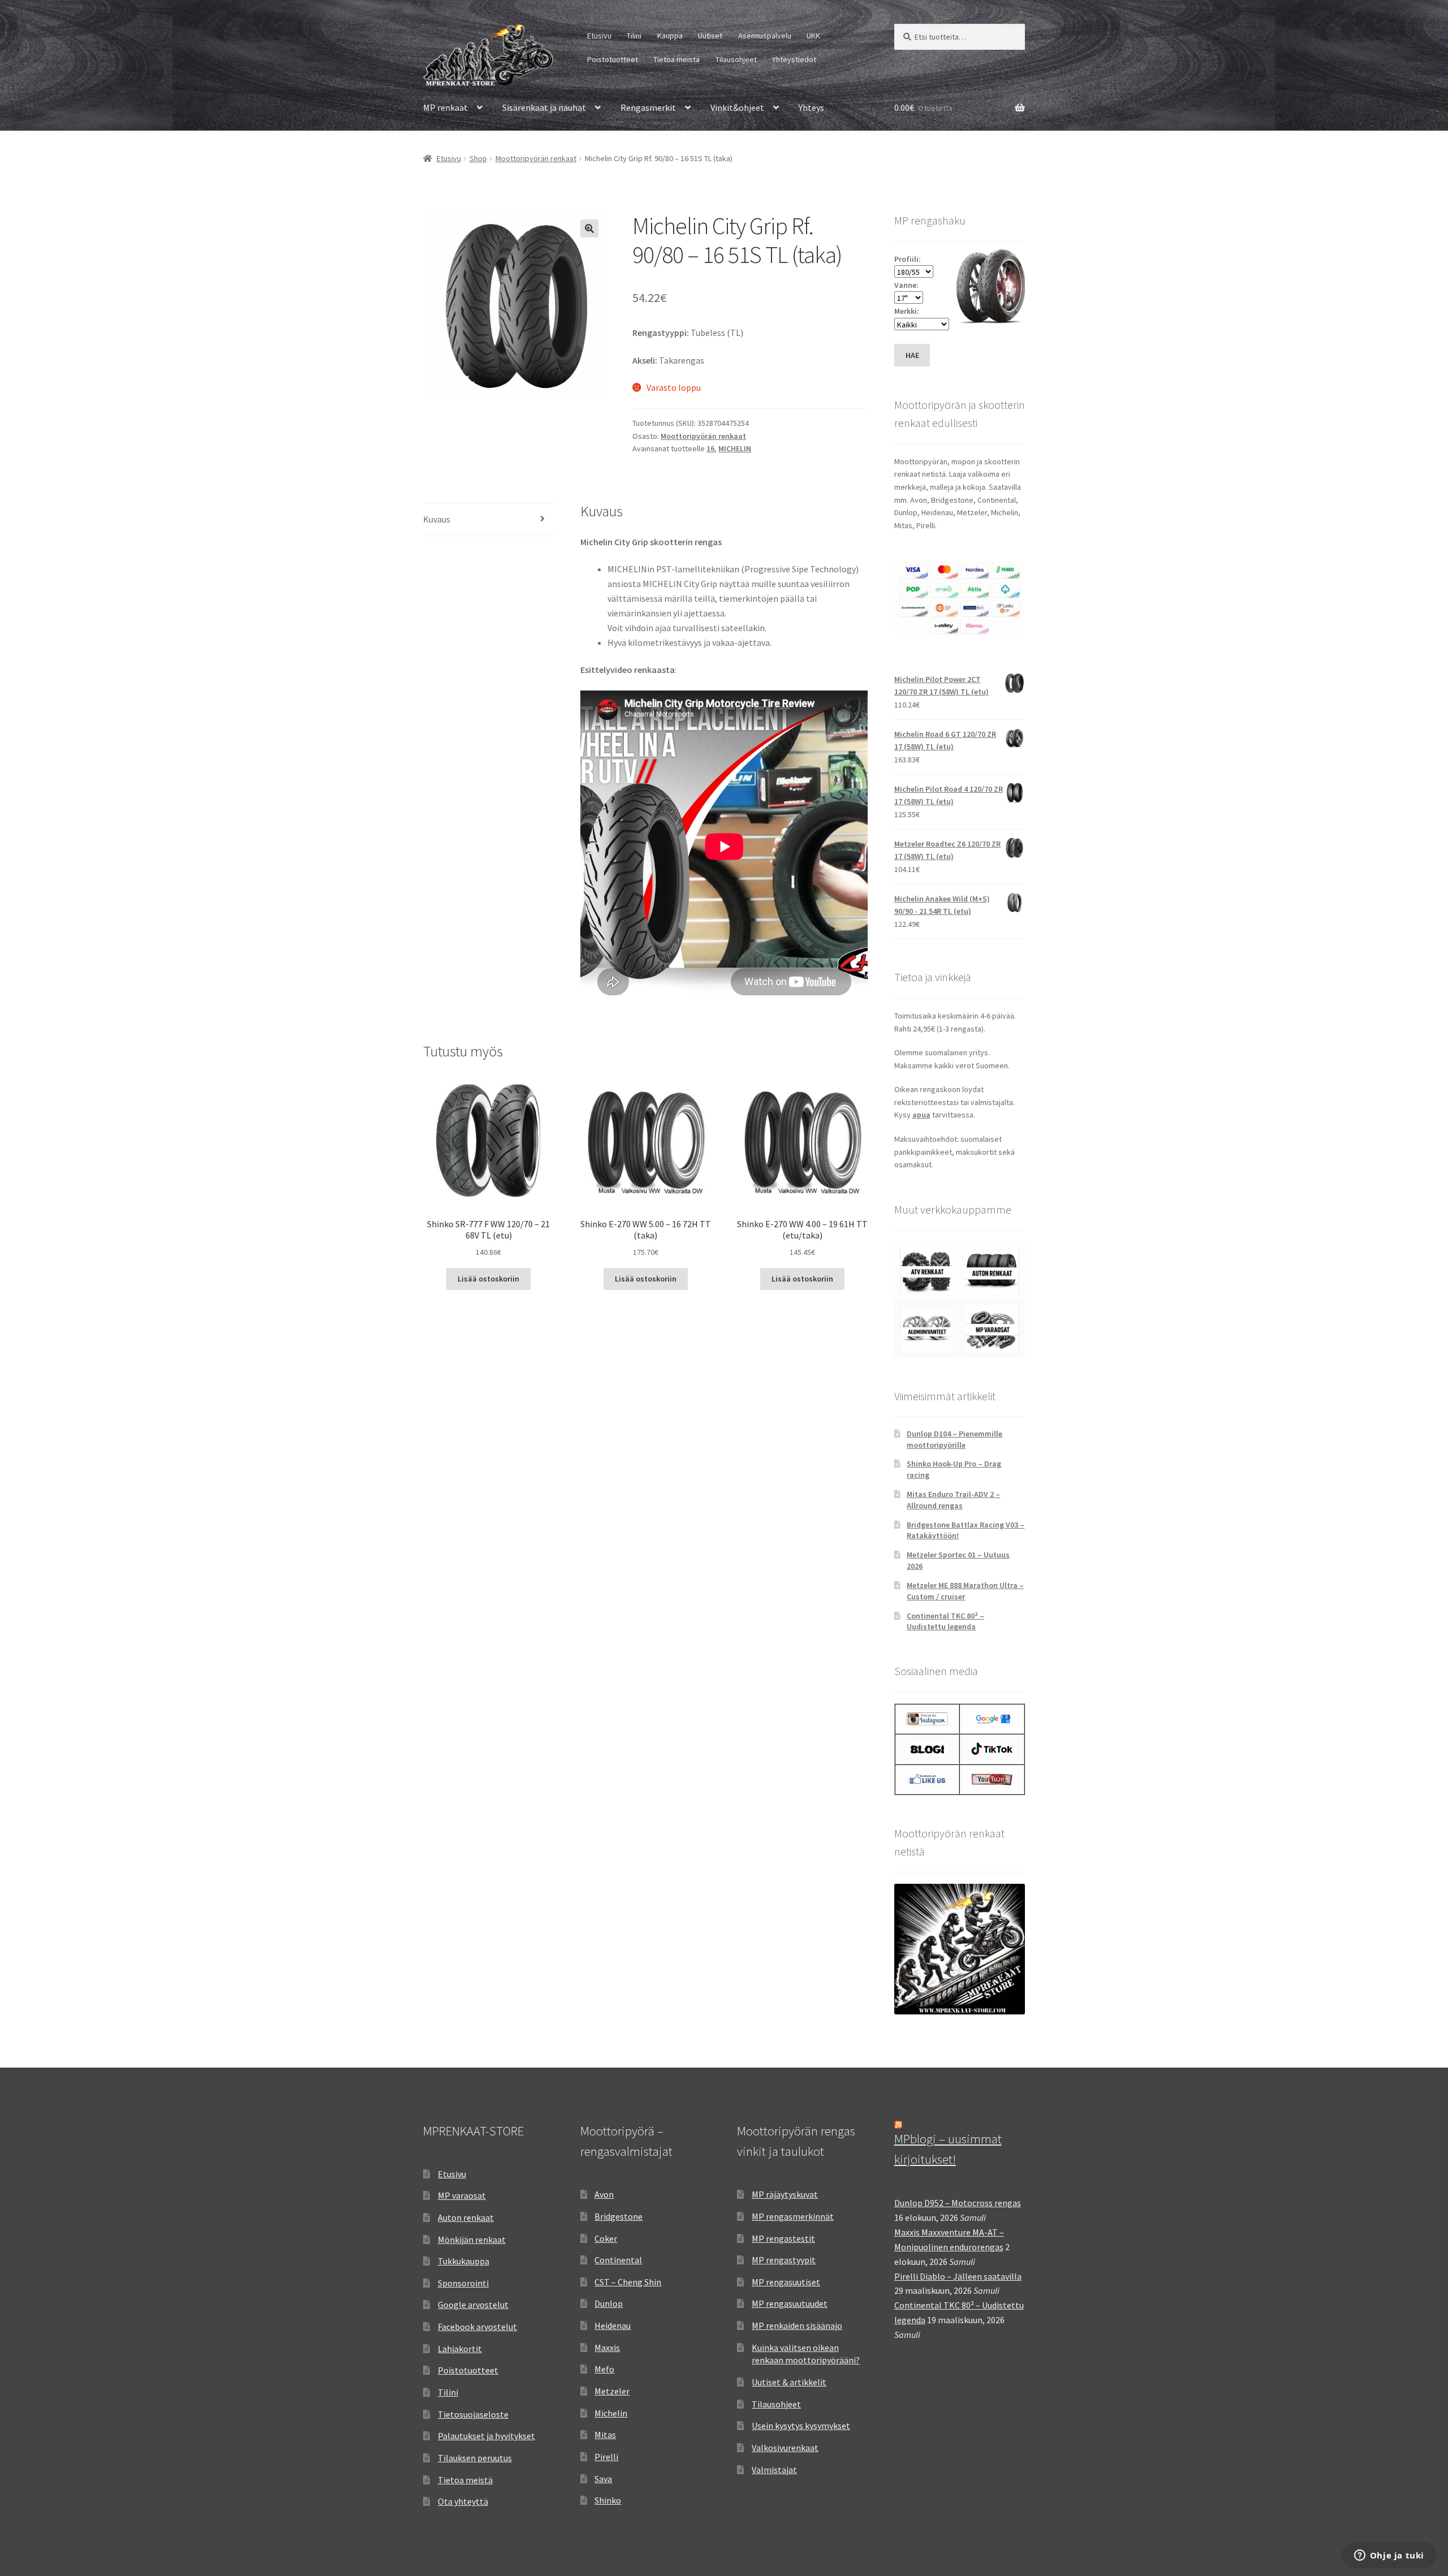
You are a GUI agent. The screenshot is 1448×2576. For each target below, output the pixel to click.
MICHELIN (735, 448)
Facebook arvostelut (477, 2327)
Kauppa (670, 36)
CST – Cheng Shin (628, 2282)
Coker (606, 2238)
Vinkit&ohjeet (737, 107)
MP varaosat (462, 2195)
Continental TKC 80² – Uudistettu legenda (945, 1621)
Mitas (605, 2435)
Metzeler (612, 2391)
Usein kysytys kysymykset (801, 2426)
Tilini (634, 36)
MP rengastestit (783, 2238)
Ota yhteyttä (463, 2501)
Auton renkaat (466, 2217)
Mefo (604, 2369)
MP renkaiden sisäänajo (797, 2325)
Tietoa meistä (676, 59)
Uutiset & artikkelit (789, 2382)
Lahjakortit (460, 2349)
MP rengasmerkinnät (793, 2216)
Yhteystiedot (794, 59)
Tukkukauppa (464, 2261)
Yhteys (811, 107)
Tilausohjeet (736, 59)
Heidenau (613, 2325)
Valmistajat (774, 2470)
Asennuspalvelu (765, 36)
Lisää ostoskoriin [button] (488, 1279)
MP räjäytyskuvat (785, 2194)
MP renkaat (445, 107)
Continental (618, 2260)
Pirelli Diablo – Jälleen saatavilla (958, 2276)
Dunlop (609, 2303)
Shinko (608, 2500)
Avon (604, 2194)
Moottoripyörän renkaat (536, 158)
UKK (813, 36)
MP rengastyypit (784, 2260)
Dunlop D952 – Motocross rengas (958, 2203)
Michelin (611, 2413)
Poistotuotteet (613, 59)
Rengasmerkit (648, 107)
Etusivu (599, 36)
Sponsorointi (463, 2283)
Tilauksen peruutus (475, 2458)
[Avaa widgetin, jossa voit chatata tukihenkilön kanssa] (1389, 2556)
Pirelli (606, 2457)
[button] (589, 228)
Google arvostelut (473, 2305)
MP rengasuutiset (786, 2282)
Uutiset (710, 36)
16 (710, 448)
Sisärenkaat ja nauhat (544, 107)
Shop (478, 158)
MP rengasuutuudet (790, 2303)
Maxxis (607, 2348)
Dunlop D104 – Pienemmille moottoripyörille (954, 1439)
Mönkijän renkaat (472, 2240)
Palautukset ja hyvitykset (486, 2436)
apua (921, 1115)
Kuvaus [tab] (437, 519)
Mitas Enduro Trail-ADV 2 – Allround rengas (953, 1500)
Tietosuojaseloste (473, 2414)
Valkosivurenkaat (785, 2448)
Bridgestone (619, 2216)
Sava (603, 2479)
